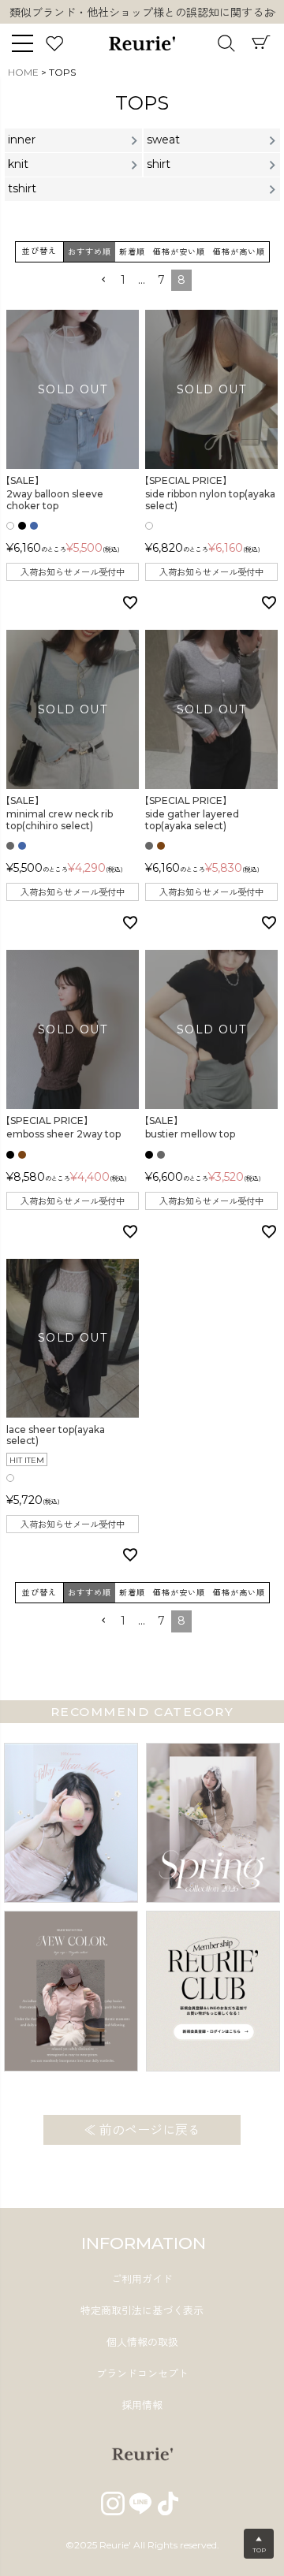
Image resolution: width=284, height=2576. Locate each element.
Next (272, 13)
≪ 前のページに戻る (142, 2130)
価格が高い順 (239, 252)
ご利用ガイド (142, 2279)
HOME (23, 72)
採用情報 (142, 2405)
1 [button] (123, 280)
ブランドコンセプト (142, 2373)
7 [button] (161, 280)
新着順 (132, 252)
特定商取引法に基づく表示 (142, 2310)
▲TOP (259, 2544)
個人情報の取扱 (142, 2342)
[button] (103, 280)
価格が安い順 (179, 252)
